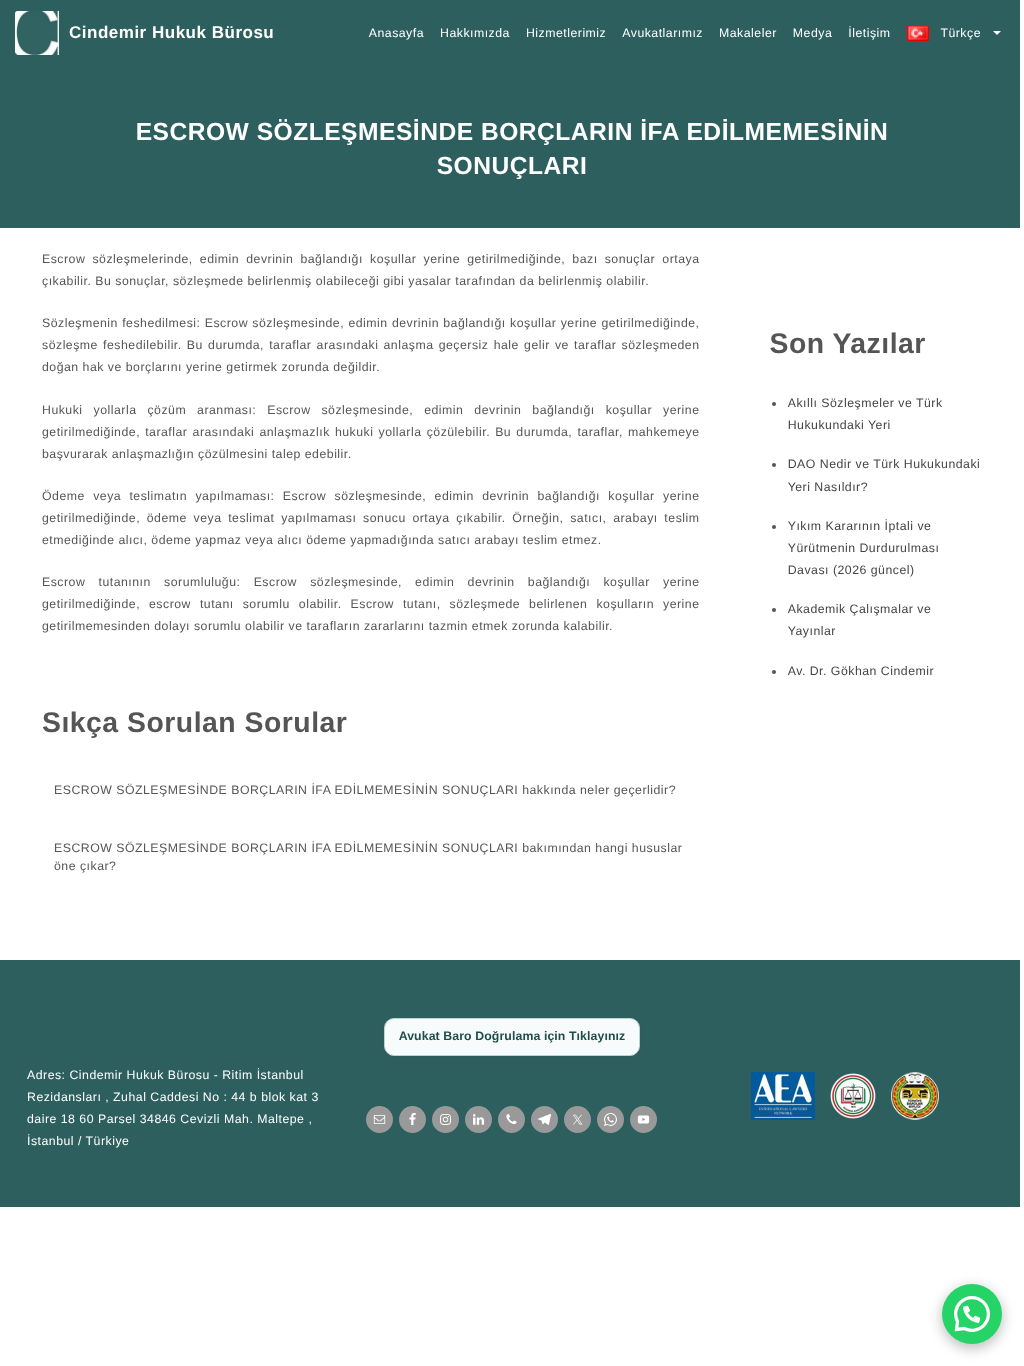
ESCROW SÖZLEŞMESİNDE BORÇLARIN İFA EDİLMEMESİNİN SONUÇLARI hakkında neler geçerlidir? (358, 790)
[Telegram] (537, 1119)
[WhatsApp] (603, 1119)
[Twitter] (570, 1119)
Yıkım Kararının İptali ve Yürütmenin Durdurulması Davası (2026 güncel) (856, 548)
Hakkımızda (475, 33)
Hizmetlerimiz (566, 33)
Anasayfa (396, 33)
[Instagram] (438, 1119)
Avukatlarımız (662, 33)
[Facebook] (405, 1119)
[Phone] (504, 1119)
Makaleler (748, 33)
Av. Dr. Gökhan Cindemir (853, 671)
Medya (812, 33)
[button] (957, 1314)
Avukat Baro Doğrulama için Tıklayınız (504, 1036)
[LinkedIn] (471, 1119)
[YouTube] (636, 1119)
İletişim (869, 33)
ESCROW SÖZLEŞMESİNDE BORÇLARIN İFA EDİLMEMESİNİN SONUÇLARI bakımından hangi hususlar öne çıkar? (361, 857)
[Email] (372, 1119)
